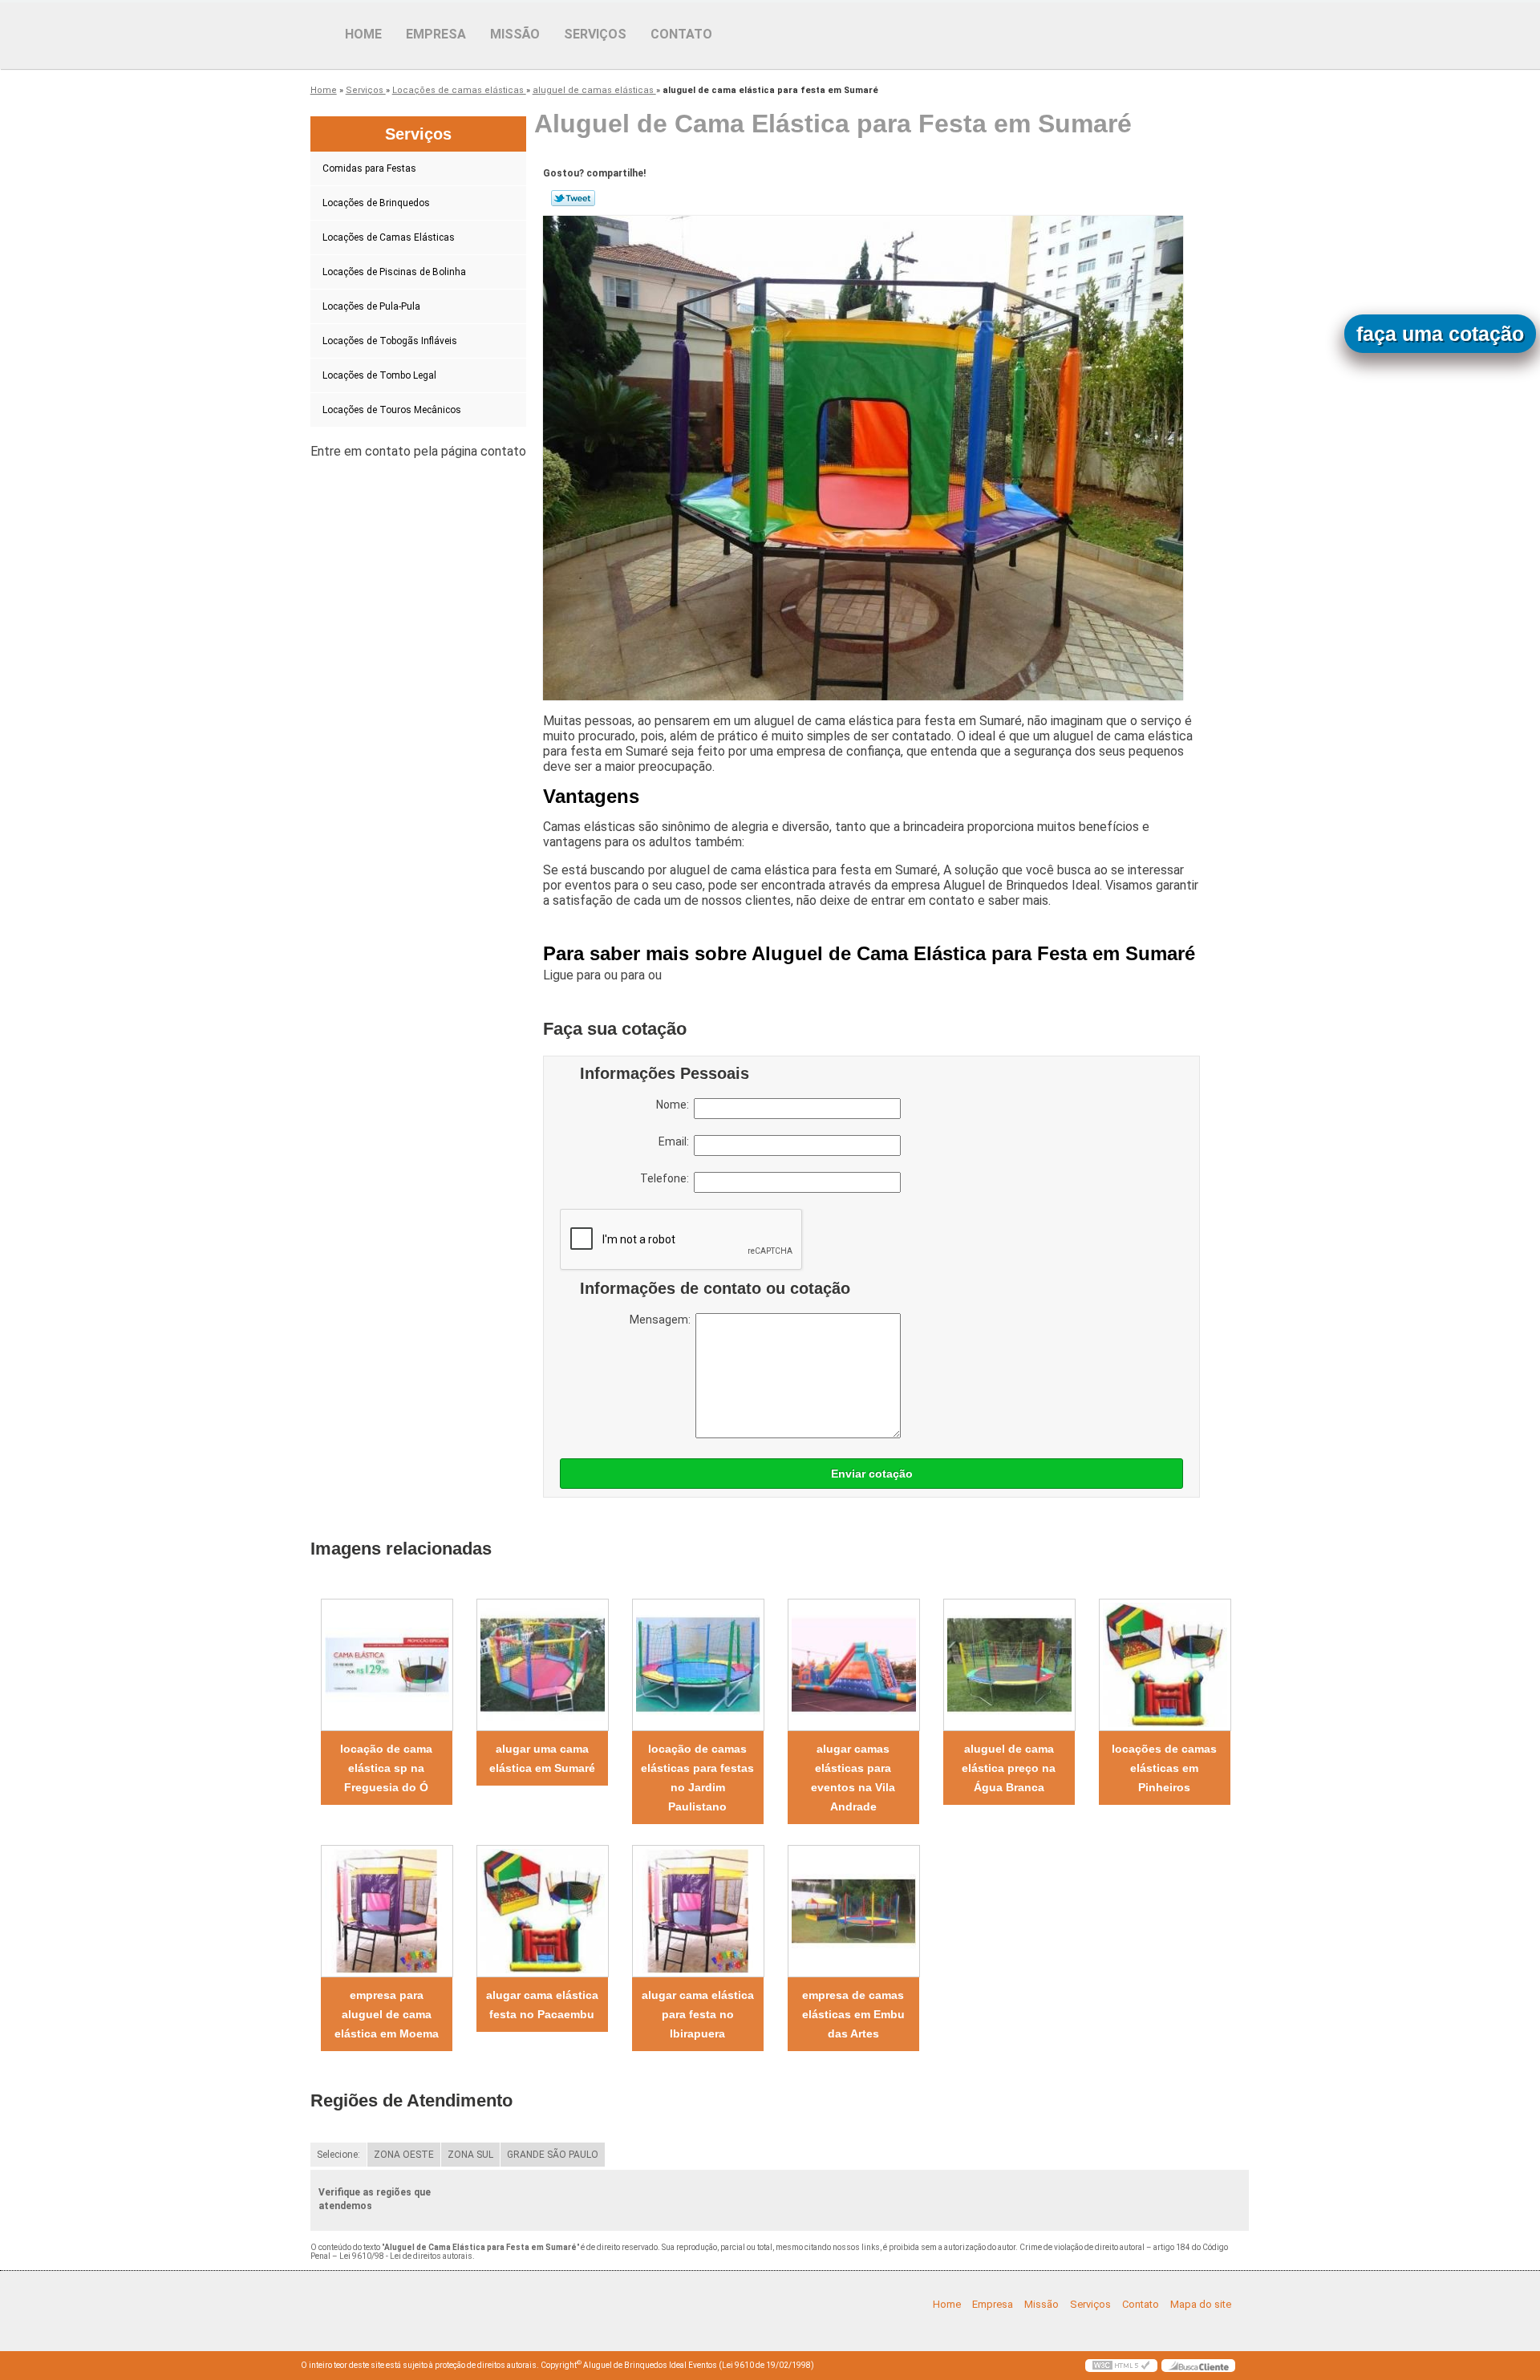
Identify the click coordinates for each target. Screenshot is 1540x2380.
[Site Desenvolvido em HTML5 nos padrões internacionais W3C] (1121, 2366)
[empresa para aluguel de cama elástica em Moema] (387, 1911)
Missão (515, 34)
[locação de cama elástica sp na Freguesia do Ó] (387, 1665)
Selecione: (338, 2155)
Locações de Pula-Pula (371, 306)
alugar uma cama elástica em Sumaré (542, 1758)
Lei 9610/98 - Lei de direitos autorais (406, 2256)
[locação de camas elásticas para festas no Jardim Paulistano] (698, 1665)
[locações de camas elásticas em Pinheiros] (1165, 1665)
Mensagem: (663, 1320)
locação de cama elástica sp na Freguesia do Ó (386, 1768)
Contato (681, 34)
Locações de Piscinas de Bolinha (394, 272)
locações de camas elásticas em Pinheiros (1164, 1768)
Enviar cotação (872, 1474)
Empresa (436, 34)
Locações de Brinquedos (376, 203)
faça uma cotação (1440, 334)
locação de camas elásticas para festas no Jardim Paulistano (697, 1778)
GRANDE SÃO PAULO (553, 2155)
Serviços (595, 34)
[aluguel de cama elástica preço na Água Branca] (1009, 1665)
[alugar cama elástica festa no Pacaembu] (542, 1911)
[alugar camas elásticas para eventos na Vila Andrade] (853, 1665)
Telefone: (667, 1178)
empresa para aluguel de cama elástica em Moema (387, 2014)
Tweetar (573, 198)
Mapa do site (1201, 2304)
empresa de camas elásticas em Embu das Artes (853, 2014)
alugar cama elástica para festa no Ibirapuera (698, 2014)
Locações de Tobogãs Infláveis (390, 341)
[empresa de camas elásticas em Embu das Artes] (853, 1911)
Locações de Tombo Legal (379, 375)
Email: (676, 1141)
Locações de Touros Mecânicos (392, 410)
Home (363, 34)
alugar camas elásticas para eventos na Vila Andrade (853, 1778)
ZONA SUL (470, 2155)
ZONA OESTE (404, 2155)
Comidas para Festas (369, 168)
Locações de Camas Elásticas (389, 237)
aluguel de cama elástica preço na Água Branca (1009, 1768)
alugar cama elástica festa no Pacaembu (542, 2005)
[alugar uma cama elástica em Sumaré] (542, 1665)
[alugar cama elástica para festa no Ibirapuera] (698, 1911)
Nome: (675, 1105)
